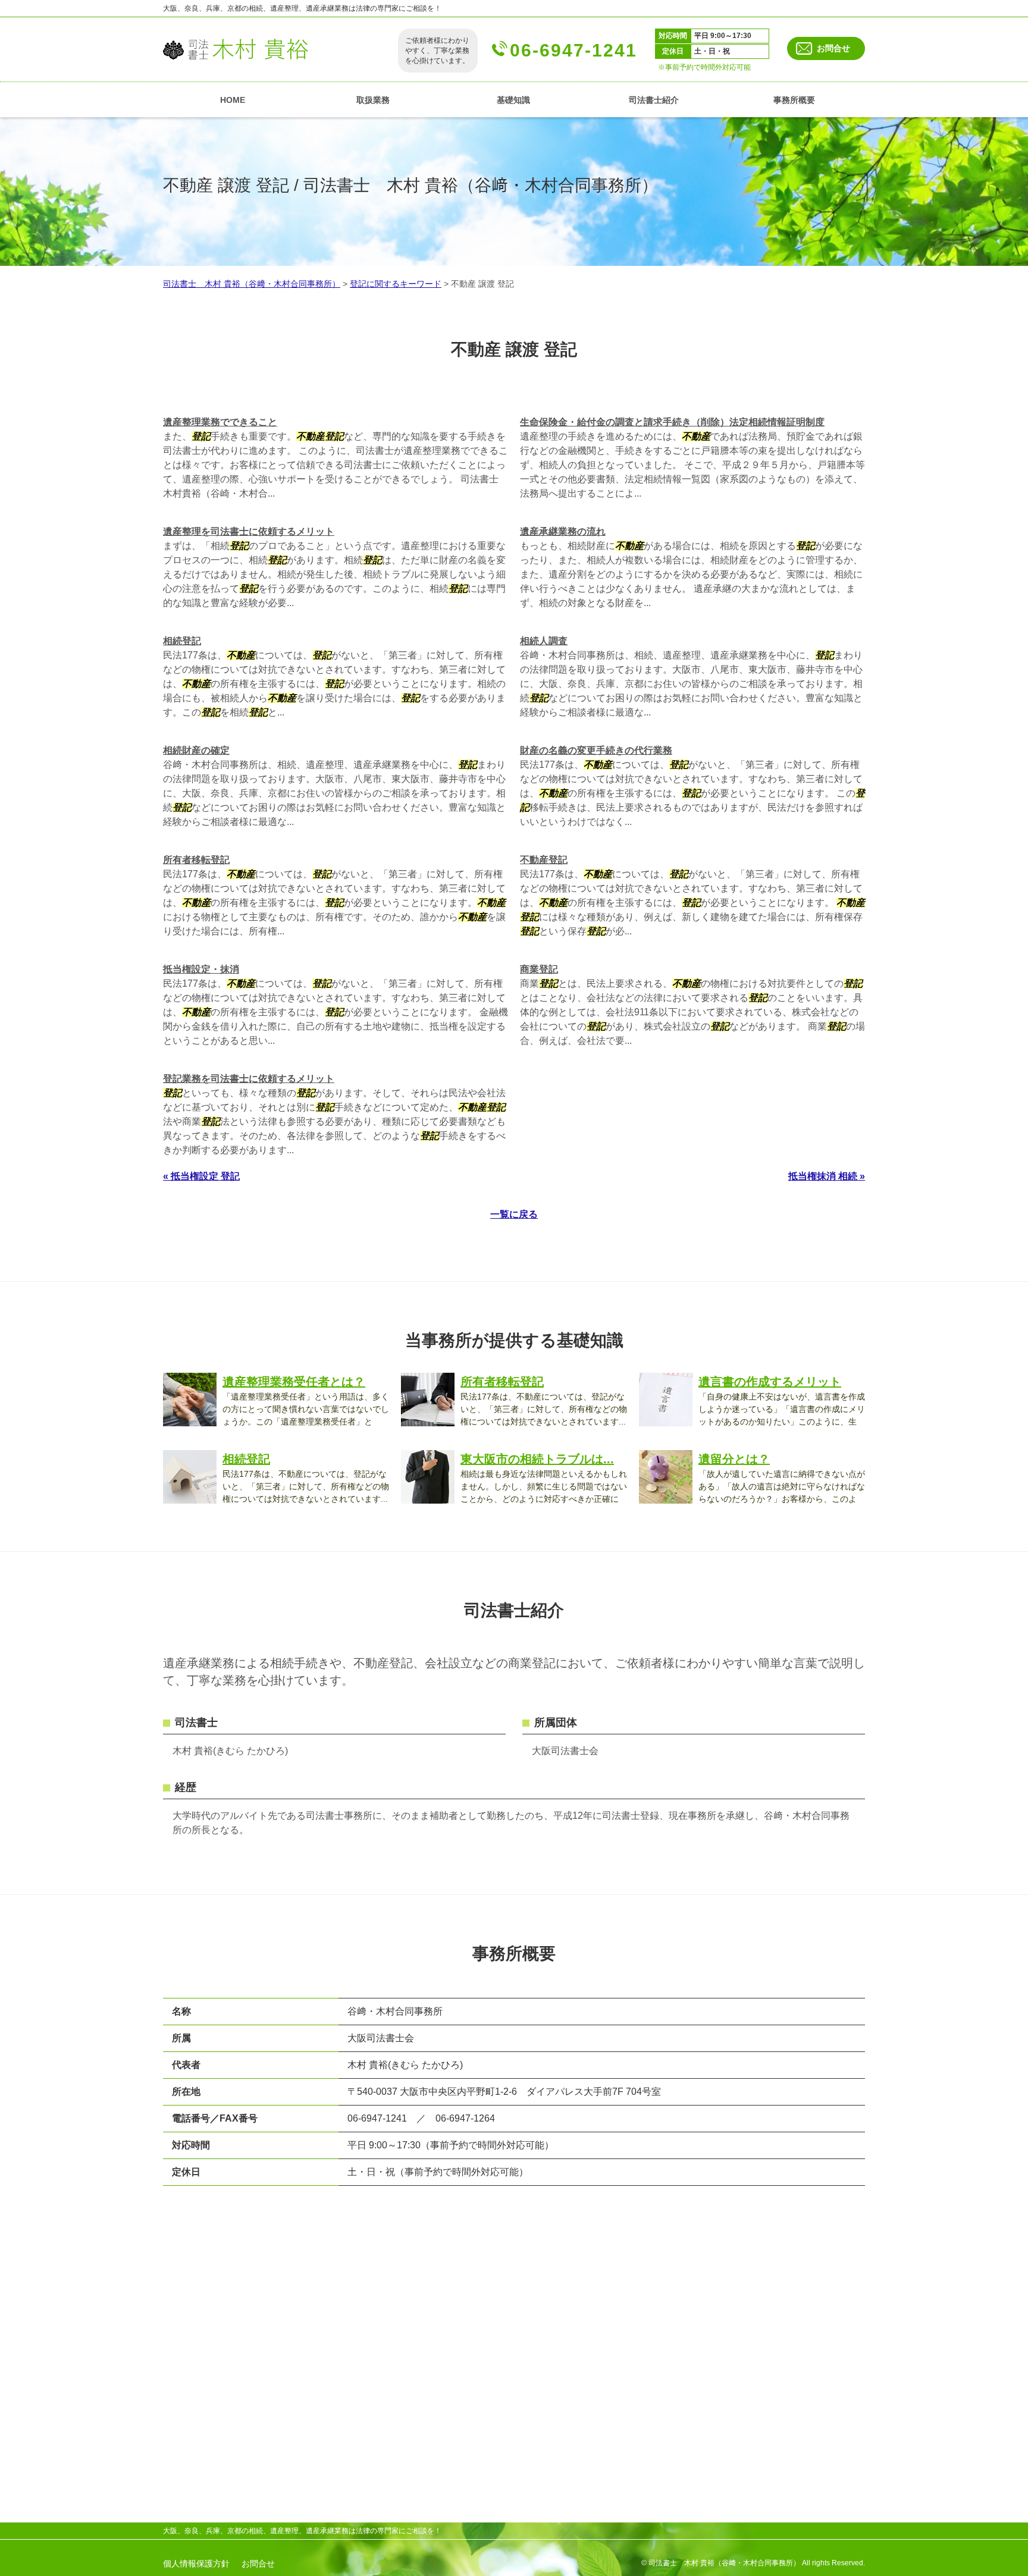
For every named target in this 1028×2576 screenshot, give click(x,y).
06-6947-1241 (573, 50)
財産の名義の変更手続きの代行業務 (596, 750)
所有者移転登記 (196, 860)
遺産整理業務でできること (220, 422)
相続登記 (182, 641)
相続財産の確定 (196, 750)
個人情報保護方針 (196, 2564)
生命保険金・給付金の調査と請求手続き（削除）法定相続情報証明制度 (672, 422)
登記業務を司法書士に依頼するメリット (249, 1079)
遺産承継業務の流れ (563, 531)
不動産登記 (544, 860)
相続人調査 (544, 641)
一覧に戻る (514, 1214)
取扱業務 (373, 100)
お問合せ (833, 48)
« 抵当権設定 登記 (201, 1176)
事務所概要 (794, 100)
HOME (233, 100)
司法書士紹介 (654, 100)
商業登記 (539, 969)
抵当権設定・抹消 (201, 969)
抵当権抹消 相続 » (827, 1176)
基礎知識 (513, 100)
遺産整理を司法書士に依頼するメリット (249, 531)
